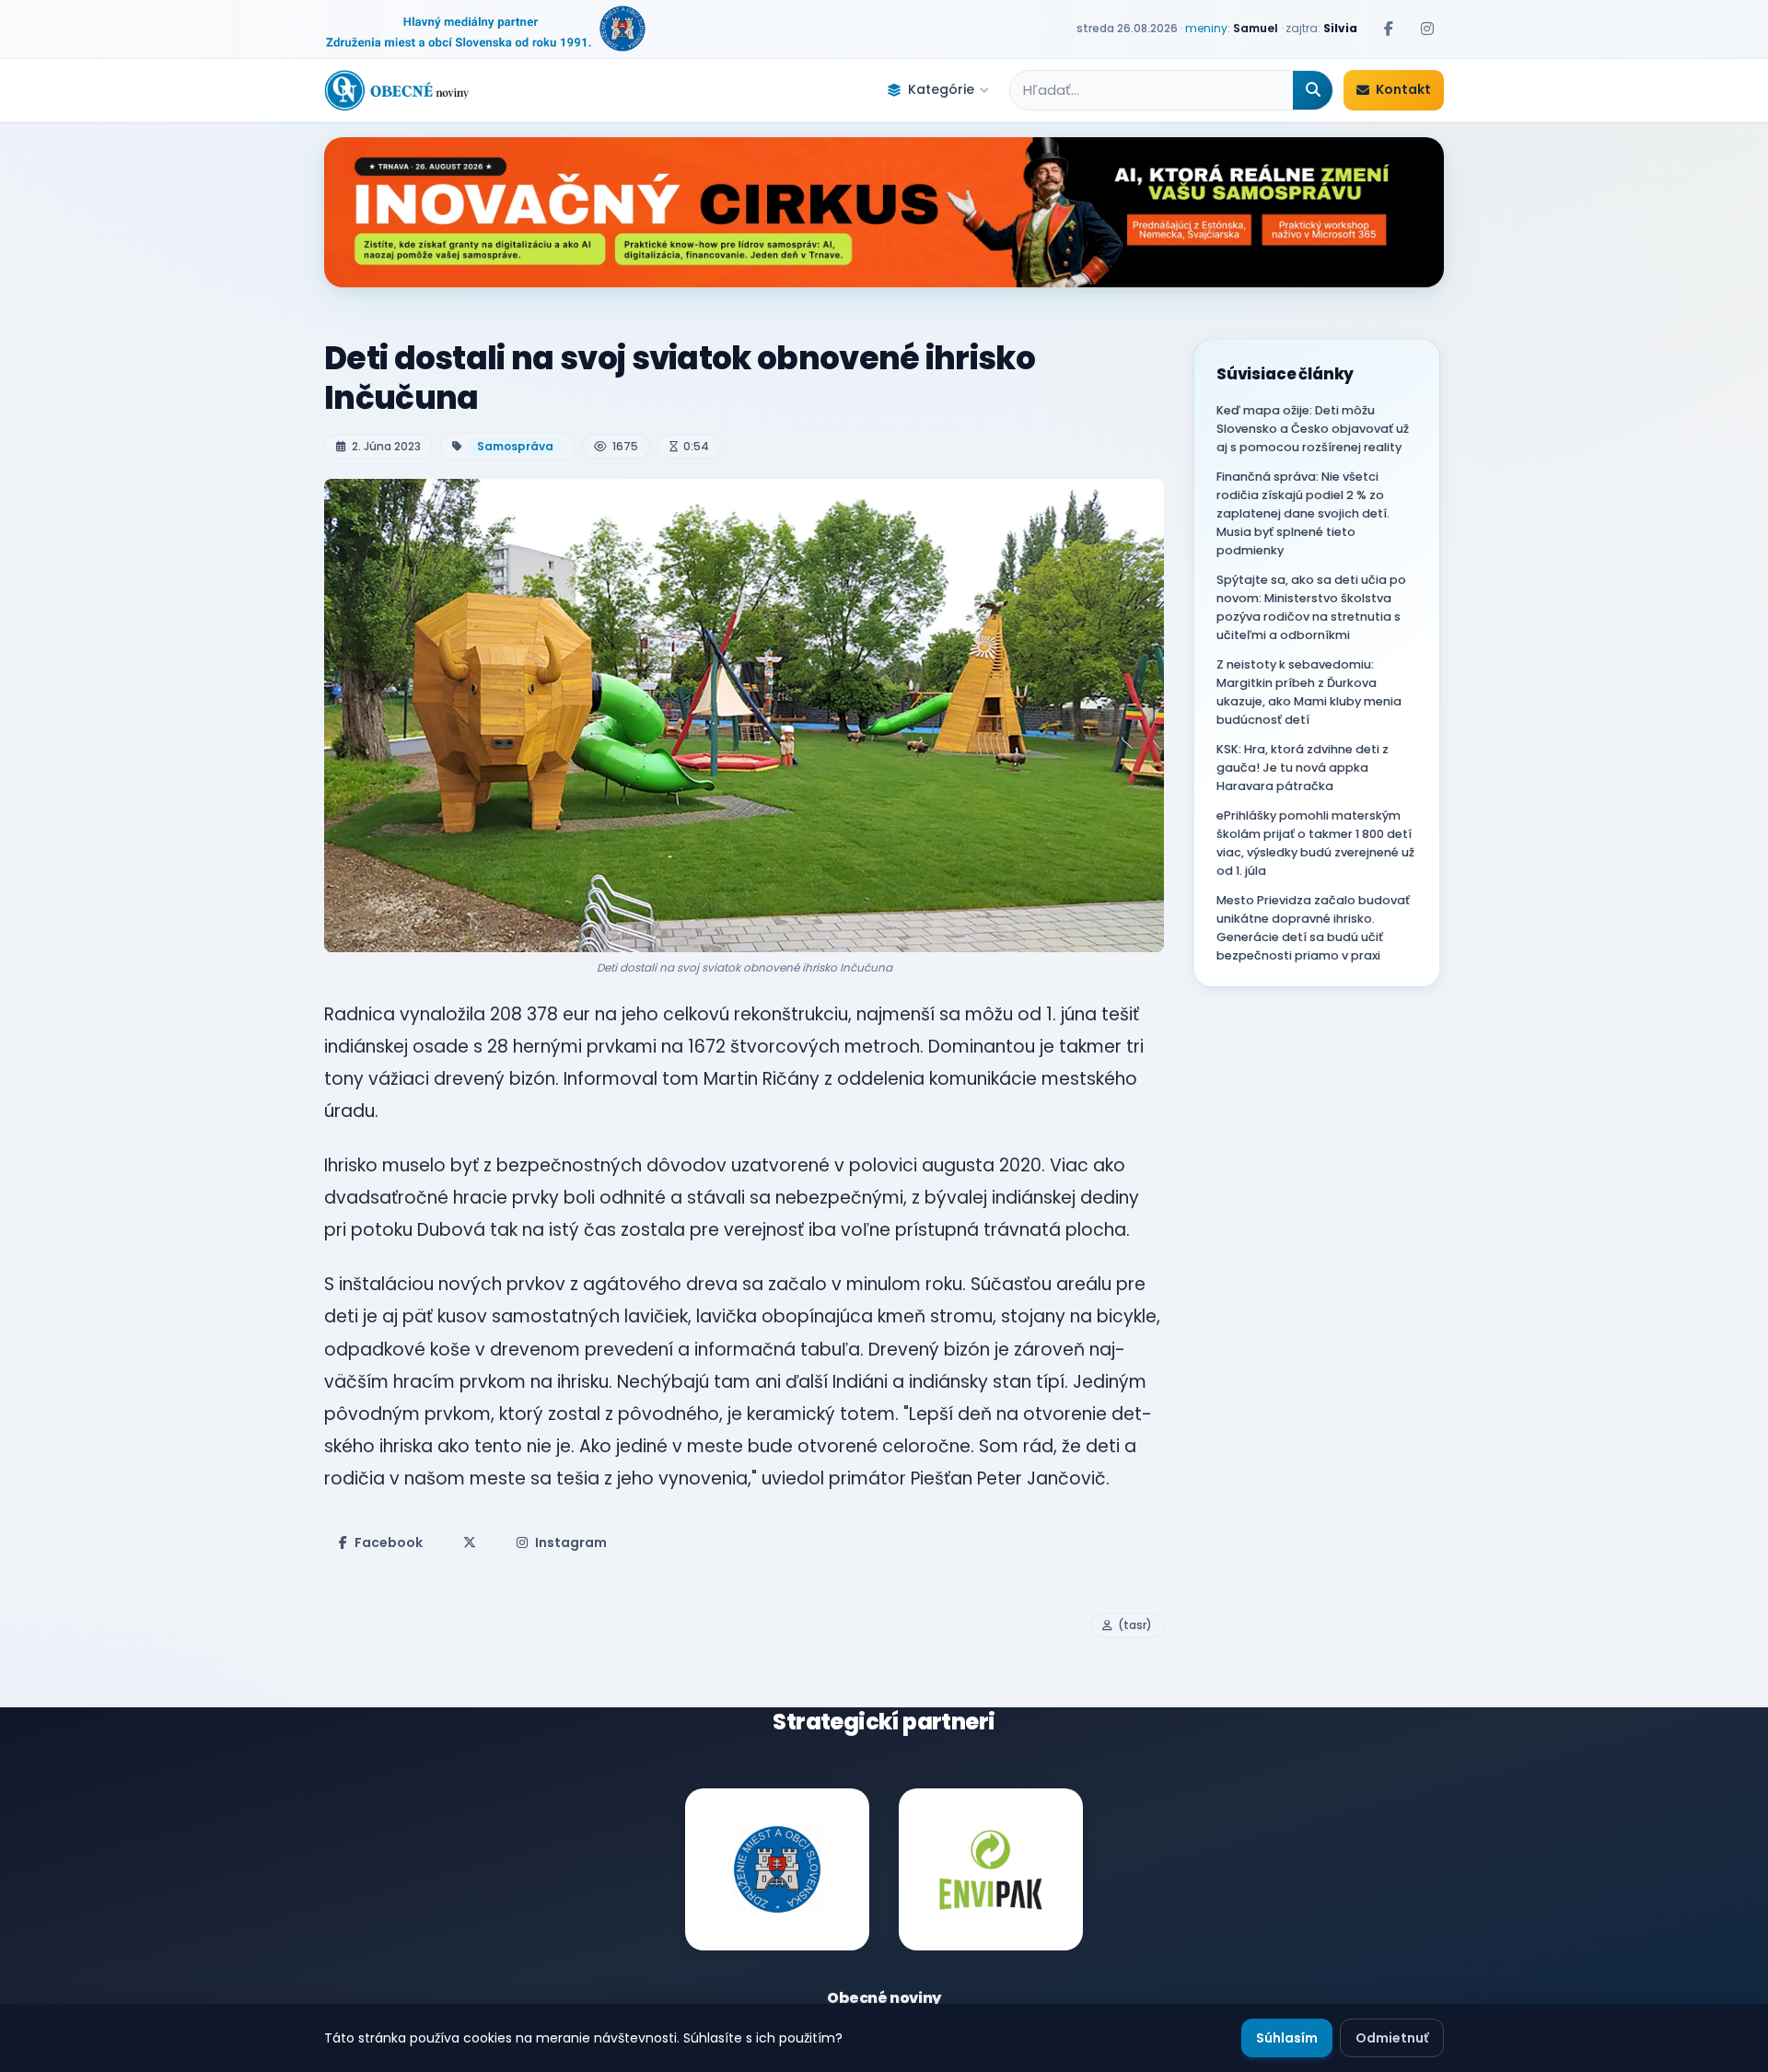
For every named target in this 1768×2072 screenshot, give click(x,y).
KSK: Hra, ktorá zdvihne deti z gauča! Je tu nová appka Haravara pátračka (1303, 768)
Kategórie (941, 89)
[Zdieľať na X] (470, 1542)
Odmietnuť (1392, 2038)
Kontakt (1403, 89)
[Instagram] (1427, 29)
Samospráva (515, 446)
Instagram (571, 1542)
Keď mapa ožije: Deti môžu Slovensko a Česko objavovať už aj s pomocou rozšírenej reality (1313, 429)
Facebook (389, 1542)
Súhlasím (1287, 2038)
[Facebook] (1389, 29)
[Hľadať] (1313, 90)
